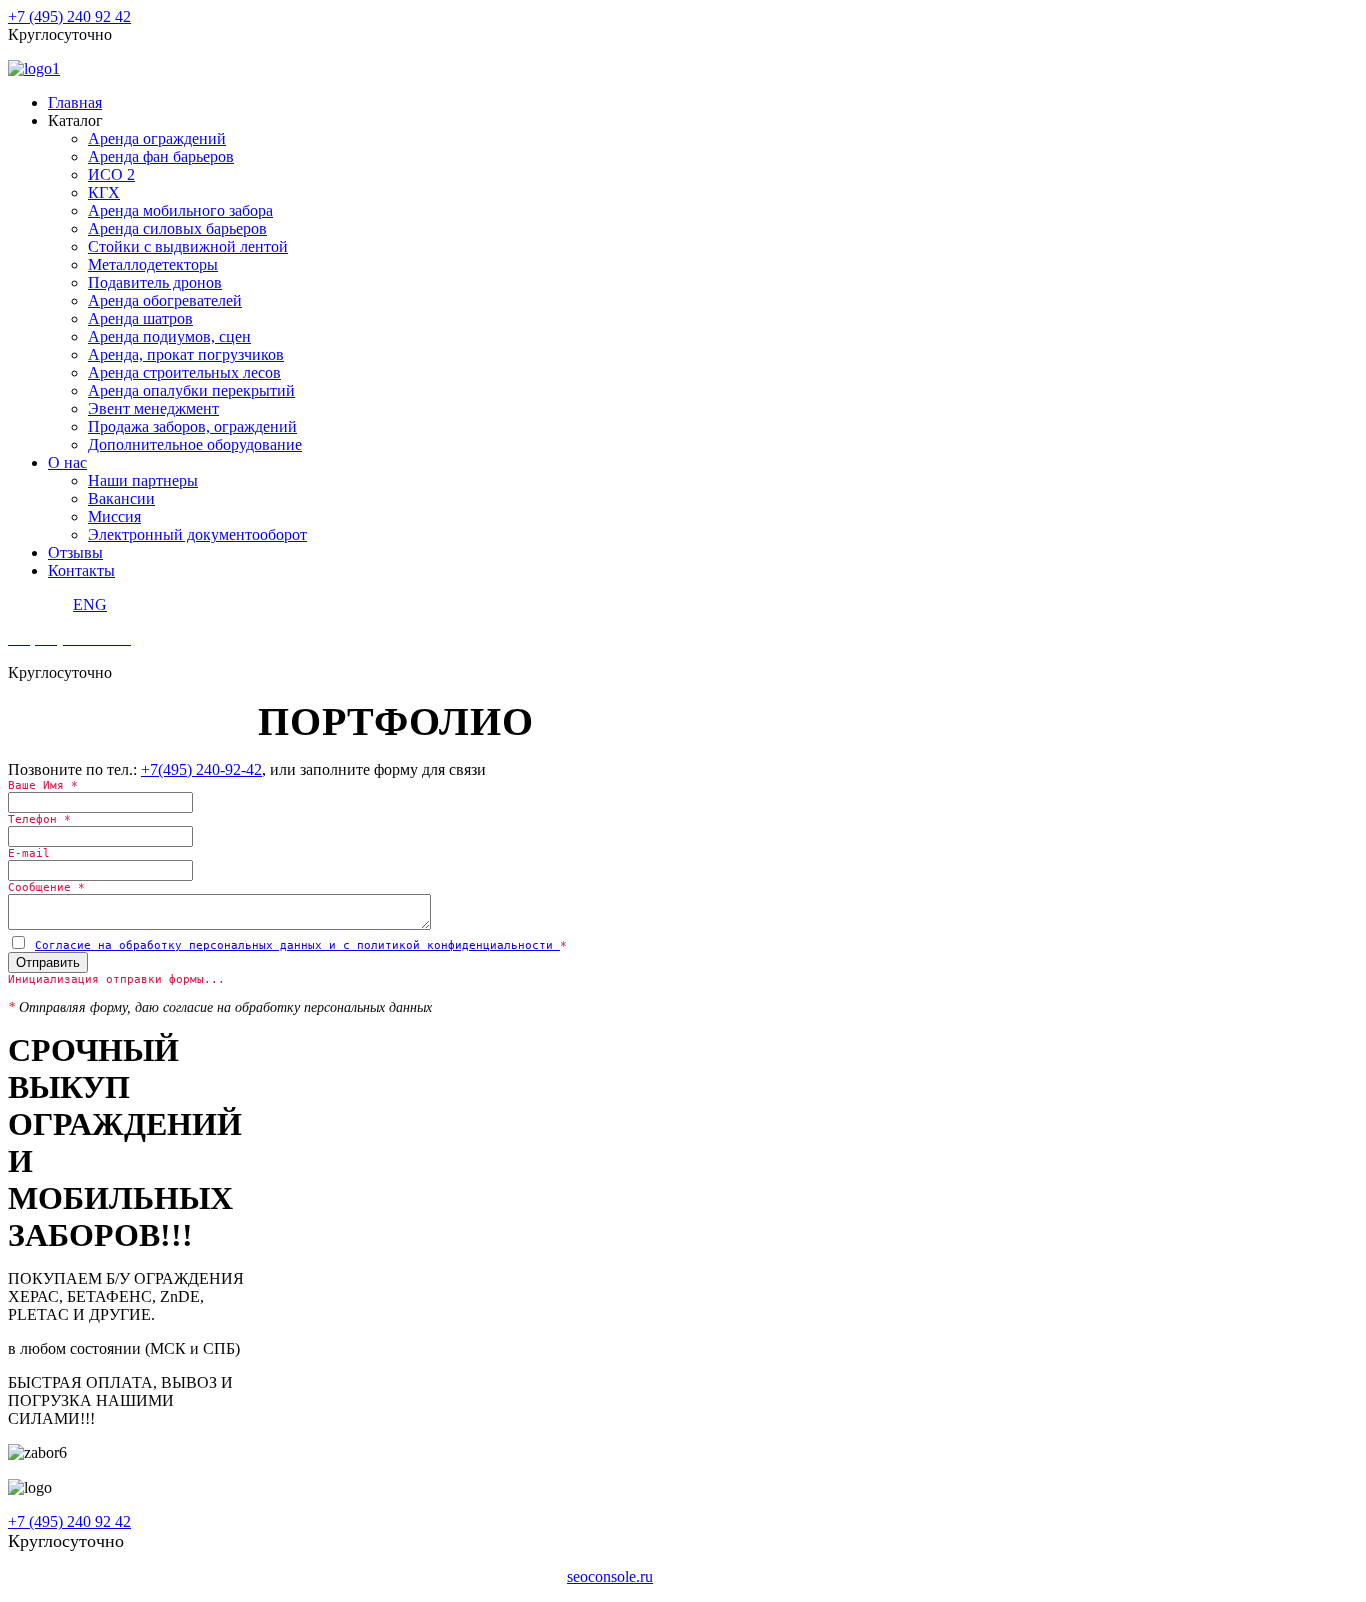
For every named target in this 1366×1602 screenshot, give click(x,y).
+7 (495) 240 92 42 (69, 16)
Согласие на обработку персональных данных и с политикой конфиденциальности (297, 945)
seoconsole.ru (610, 1576)
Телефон (39, 819)
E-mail (29, 853)
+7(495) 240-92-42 (201, 769)
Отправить (48, 962)
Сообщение (46, 887)
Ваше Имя (43, 785)
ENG (90, 604)
